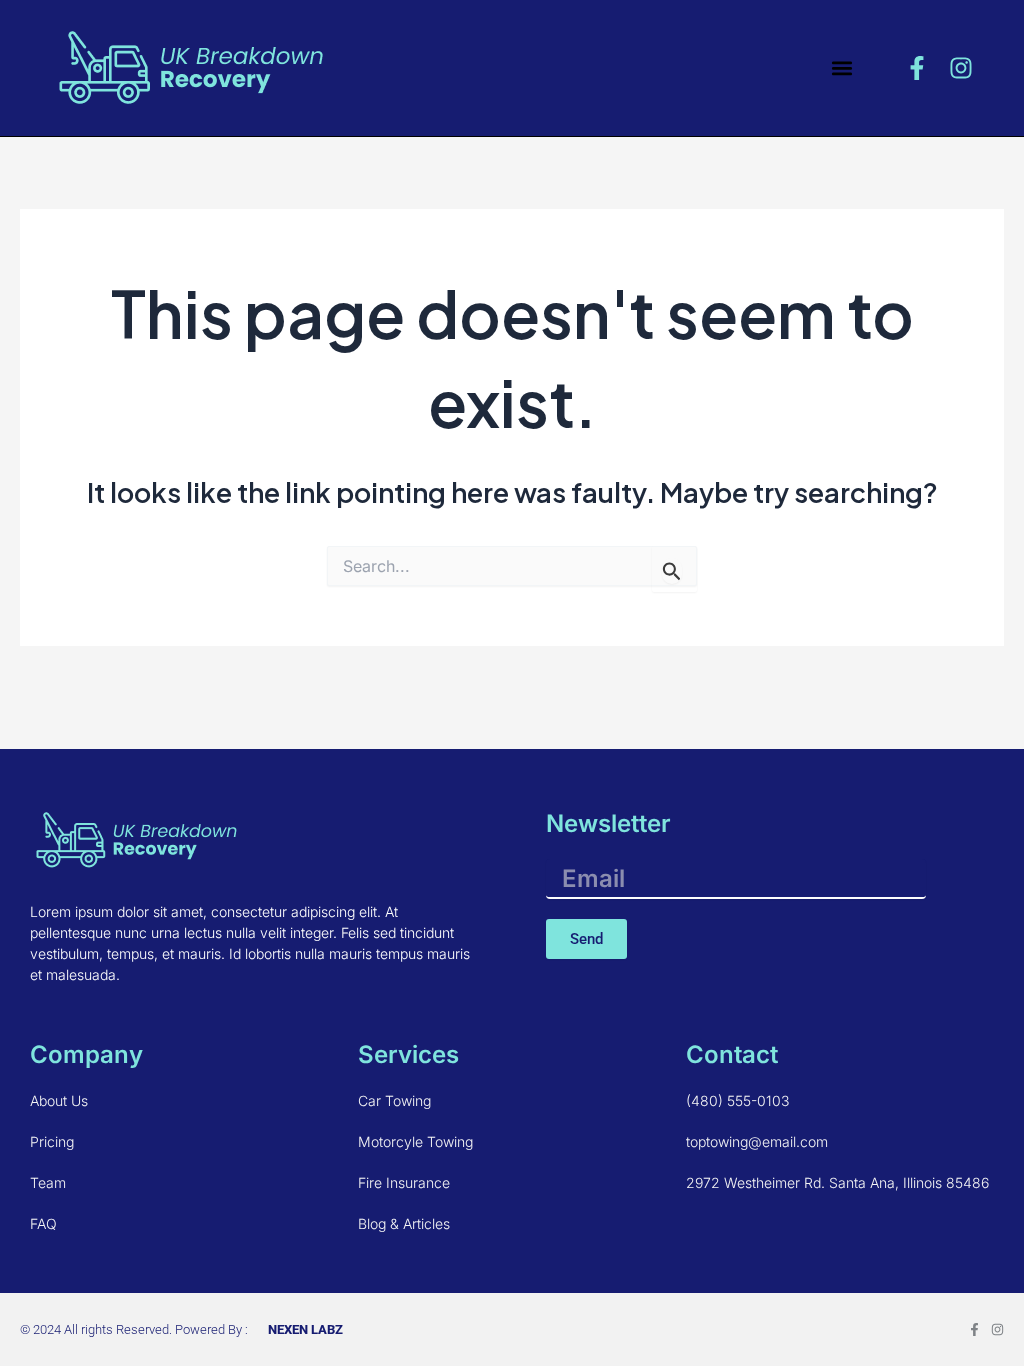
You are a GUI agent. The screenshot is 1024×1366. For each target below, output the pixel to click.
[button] (842, 67)
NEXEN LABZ (305, 1329)
